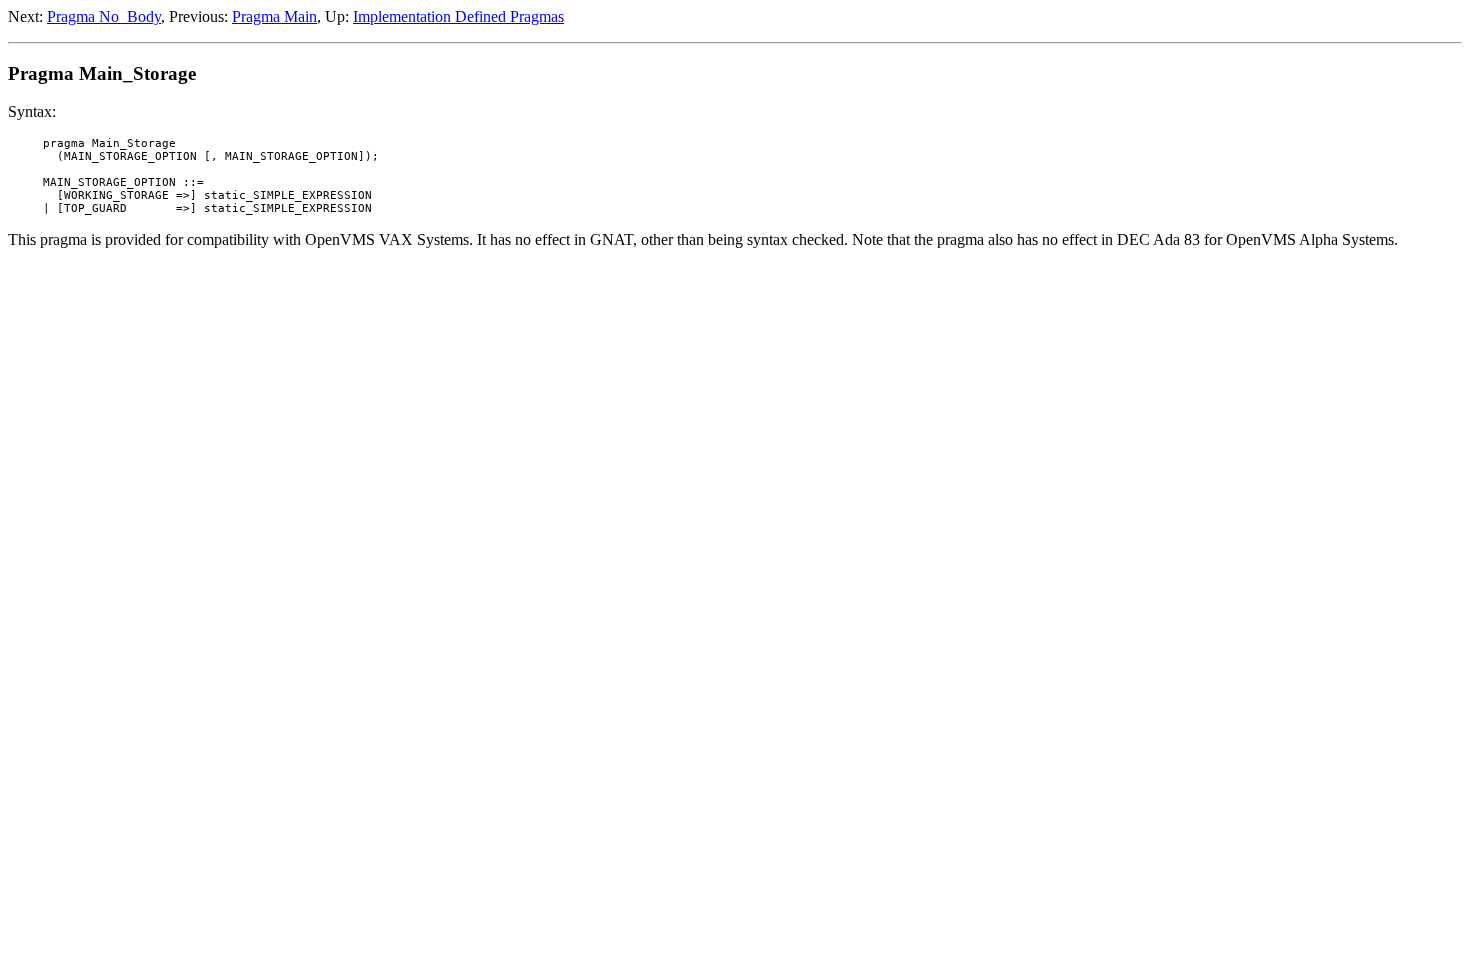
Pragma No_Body (104, 16)
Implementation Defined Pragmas (458, 16)
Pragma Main (274, 16)
